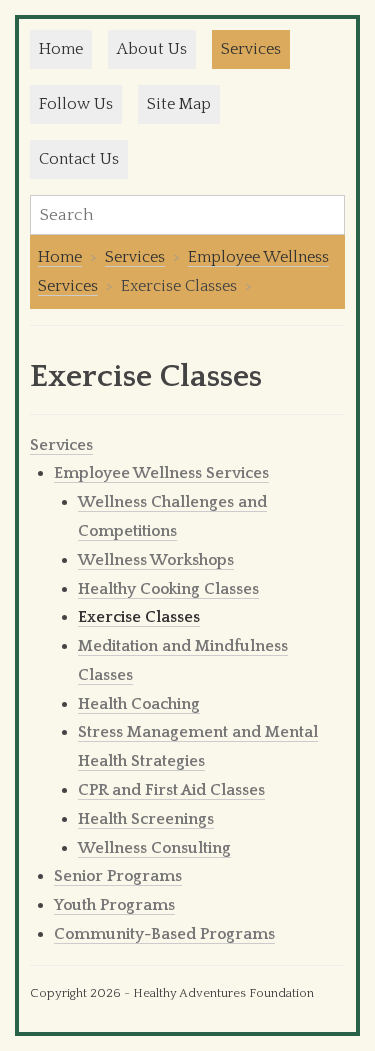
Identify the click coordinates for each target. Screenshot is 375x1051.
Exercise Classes (139, 617)
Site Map (179, 104)
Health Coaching (139, 704)
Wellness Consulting (154, 848)
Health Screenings (146, 819)
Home (61, 49)
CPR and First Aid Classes (171, 790)
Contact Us (79, 159)
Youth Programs (114, 905)
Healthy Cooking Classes (168, 589)
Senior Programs (118, 876)
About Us (152, 49)
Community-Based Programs (164, 934)
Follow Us (76, 104)
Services (251, 49)
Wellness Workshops (156, 560)
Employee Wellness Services (161, 473)
